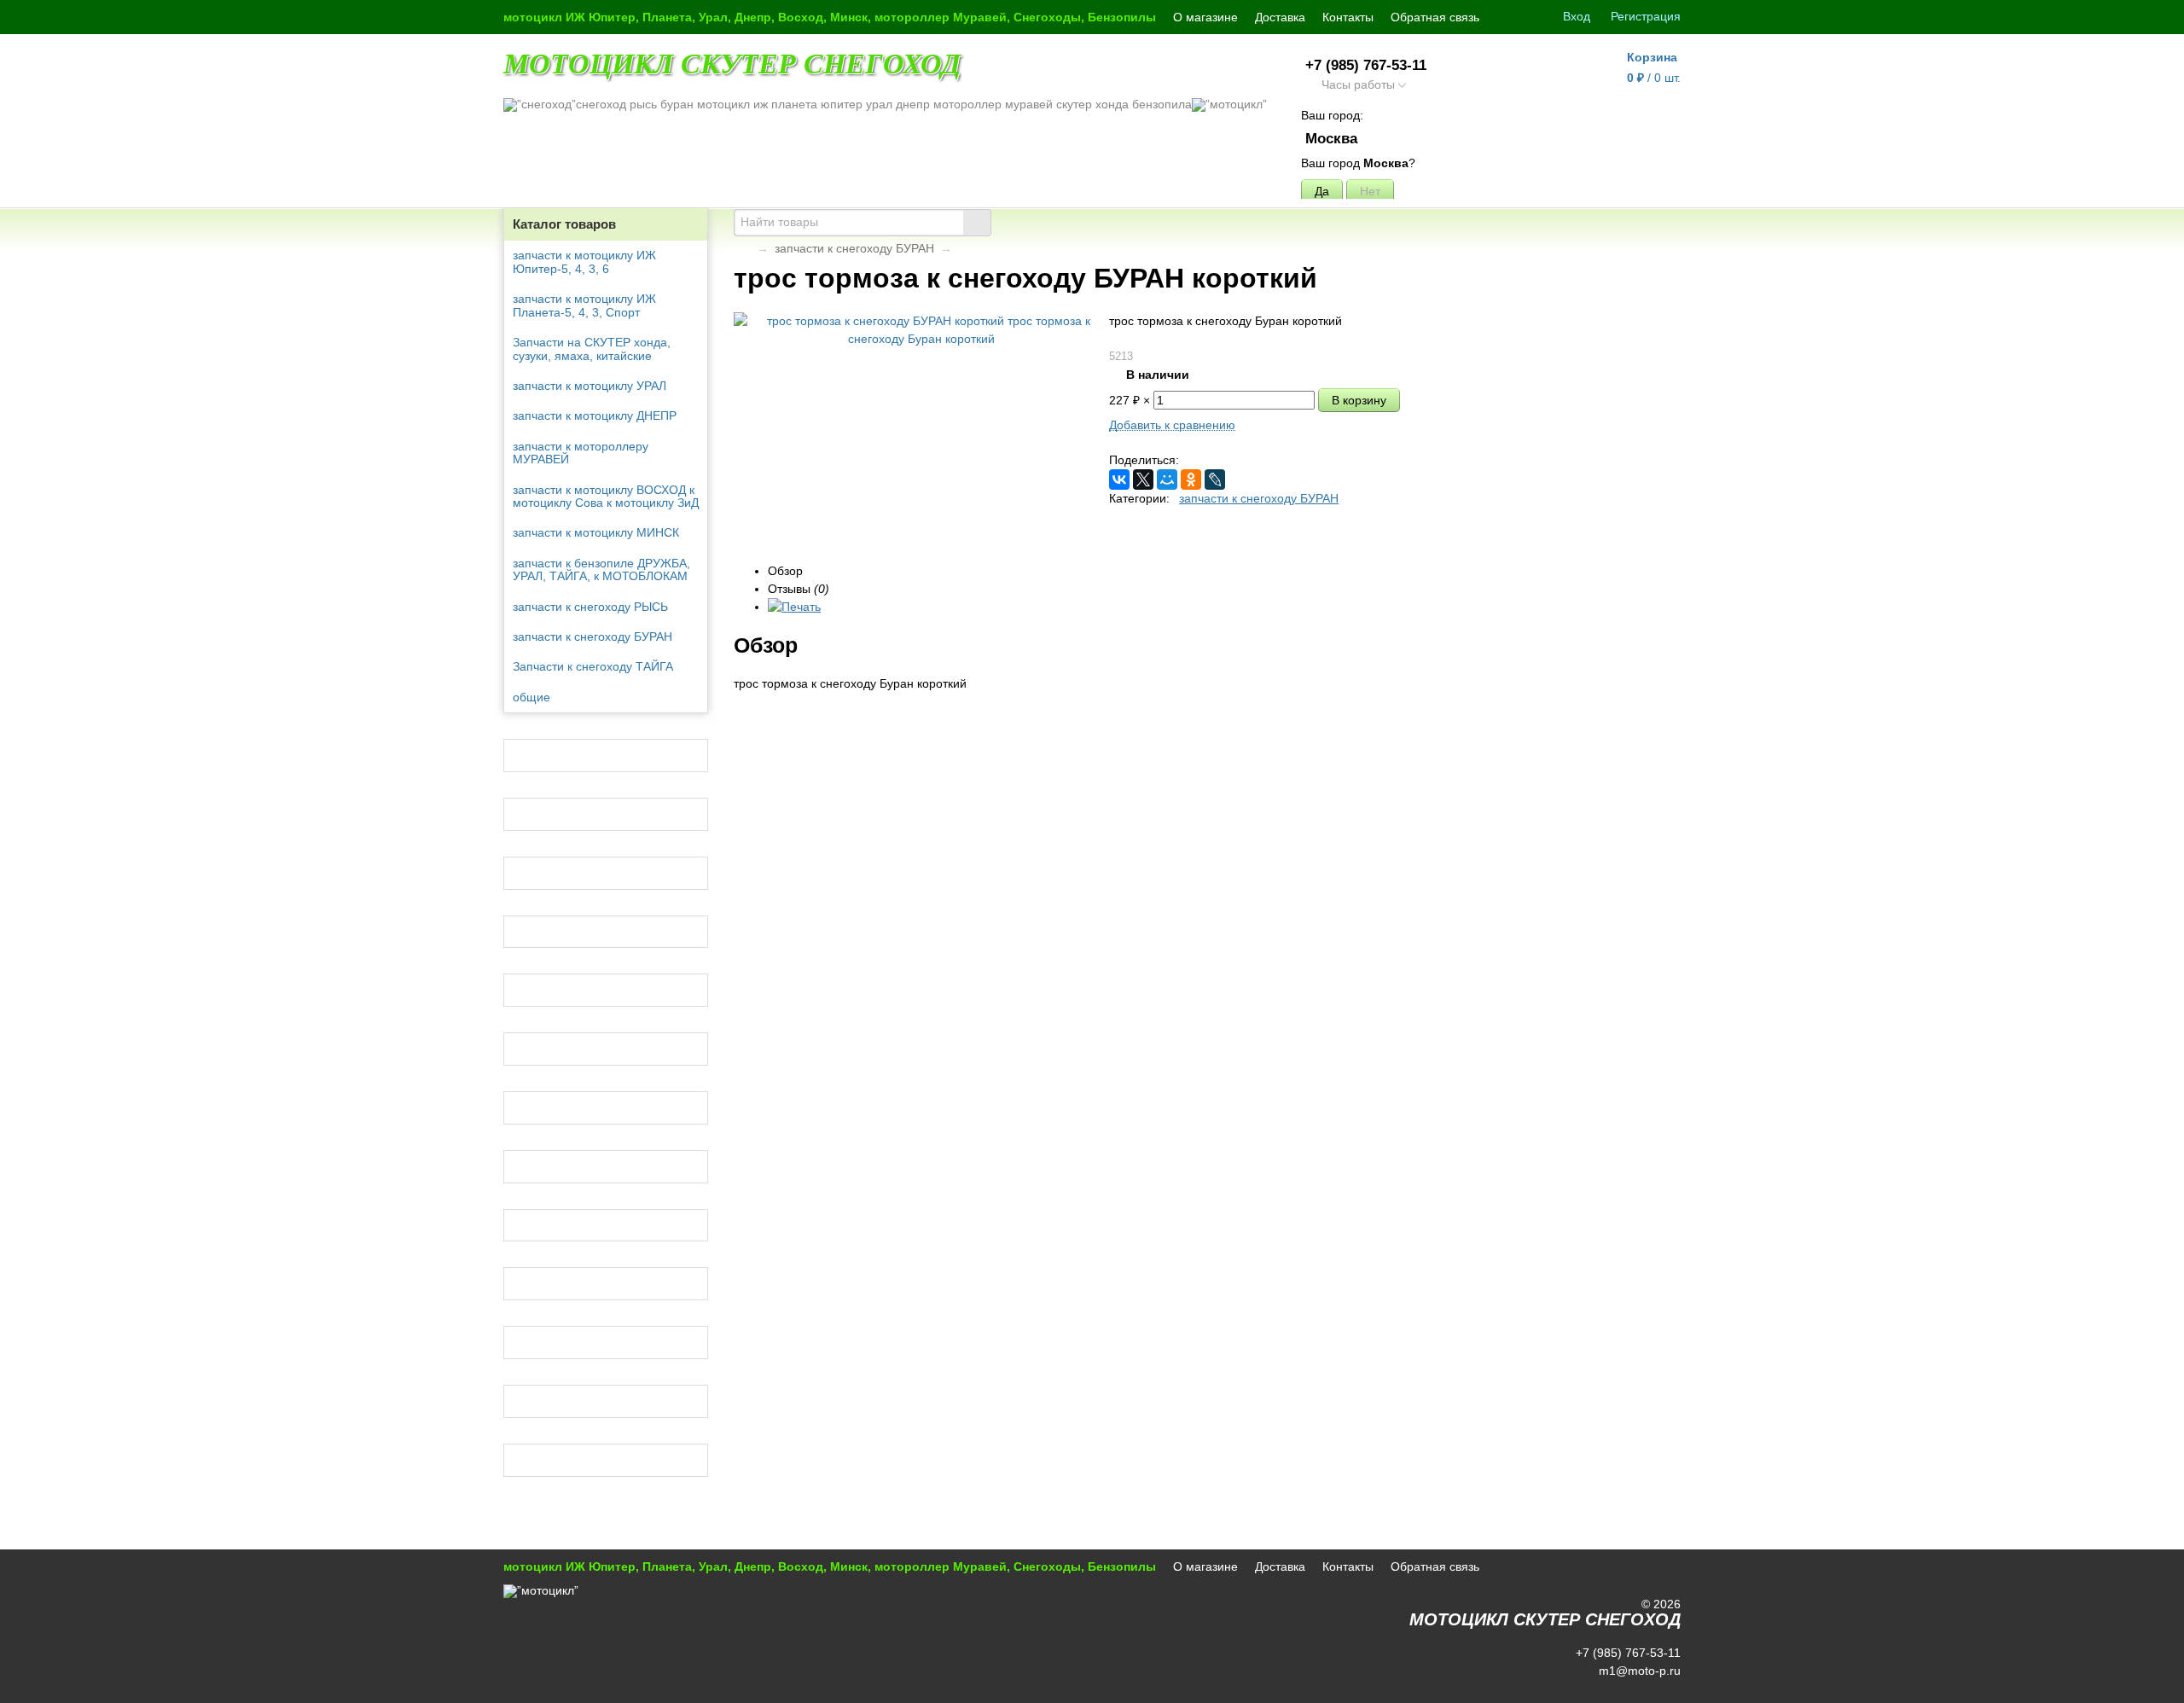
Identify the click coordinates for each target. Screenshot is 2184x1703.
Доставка (1280, 17)
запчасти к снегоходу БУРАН (854, 248)
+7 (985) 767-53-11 (1366, 65)
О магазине (1205, 17)
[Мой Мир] (1167, 480)
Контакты (1348, 17)
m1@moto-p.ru (1638, 1671)
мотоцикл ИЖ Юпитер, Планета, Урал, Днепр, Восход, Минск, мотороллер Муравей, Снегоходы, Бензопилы (830, 17)
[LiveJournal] (1215, 480)
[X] (1143, 480)
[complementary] (1658, 1688)
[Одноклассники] (1191, 480)
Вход (1577, 16)
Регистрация (1646, 16)
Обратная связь (1435, 17)
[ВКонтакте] (1119, 480)
